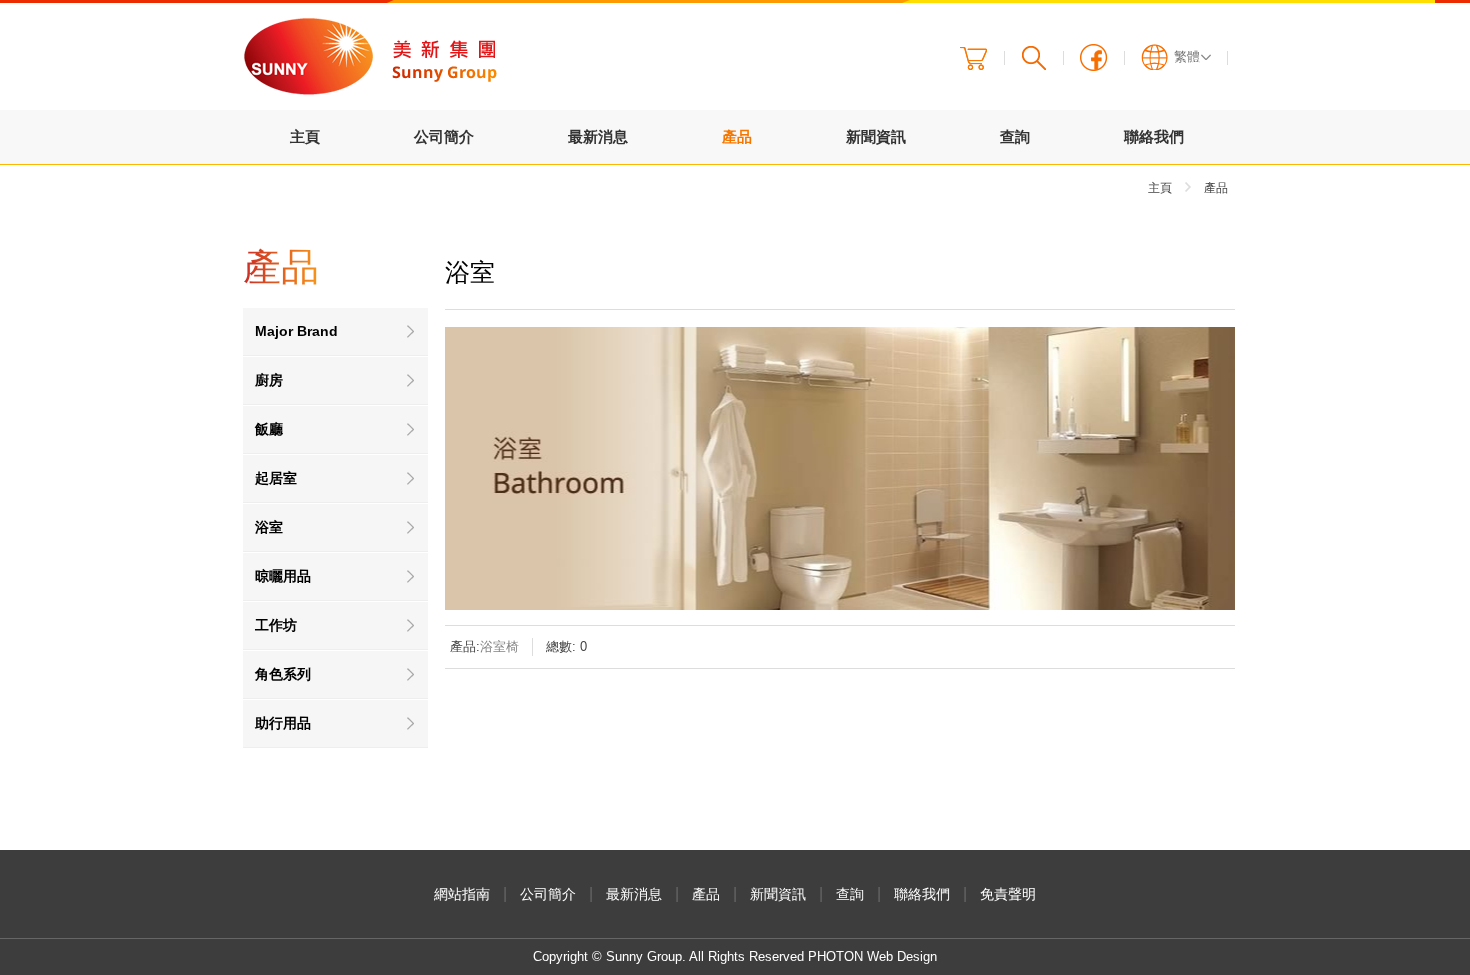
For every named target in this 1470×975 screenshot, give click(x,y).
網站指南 (462, 894)
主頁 (305, 136)
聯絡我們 (1154, 136)
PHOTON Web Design (872, 956)
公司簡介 (444, 136)
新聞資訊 (876, 136)
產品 (737, 136)
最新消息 (598, 136)
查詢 (1015, 136)
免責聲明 (1008, 894)
